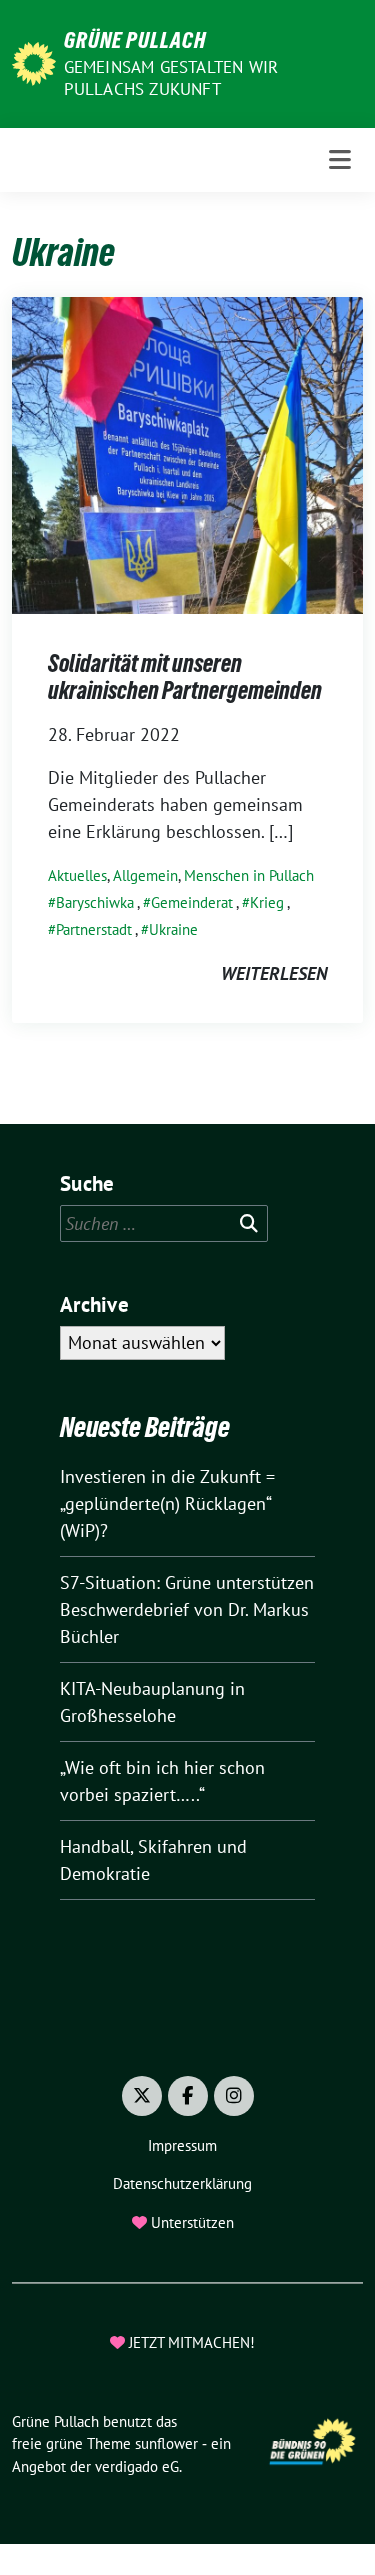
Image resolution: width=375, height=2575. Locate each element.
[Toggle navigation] (340, 160)
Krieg (267, 902)
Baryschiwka (95, 902)
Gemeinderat (192, 902)
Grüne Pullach (135, 40)
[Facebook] (188, 2096)
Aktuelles (77, 875)
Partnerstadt (94, 929)
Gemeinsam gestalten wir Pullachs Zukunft (171, 78)
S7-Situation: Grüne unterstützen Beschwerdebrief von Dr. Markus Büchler (187, 1609)
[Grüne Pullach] (34, 61)
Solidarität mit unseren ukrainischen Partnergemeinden (185, 677)
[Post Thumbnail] (187, 453)
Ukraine (173, 929)
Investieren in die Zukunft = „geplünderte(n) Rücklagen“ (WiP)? (167, 1503)
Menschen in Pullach (249, 875)
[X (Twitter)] (142, 2096)
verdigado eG (137, 2466)
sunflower (166, 2443)
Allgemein (145, 875)
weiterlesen (274, 973)
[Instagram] (234, 2096)
